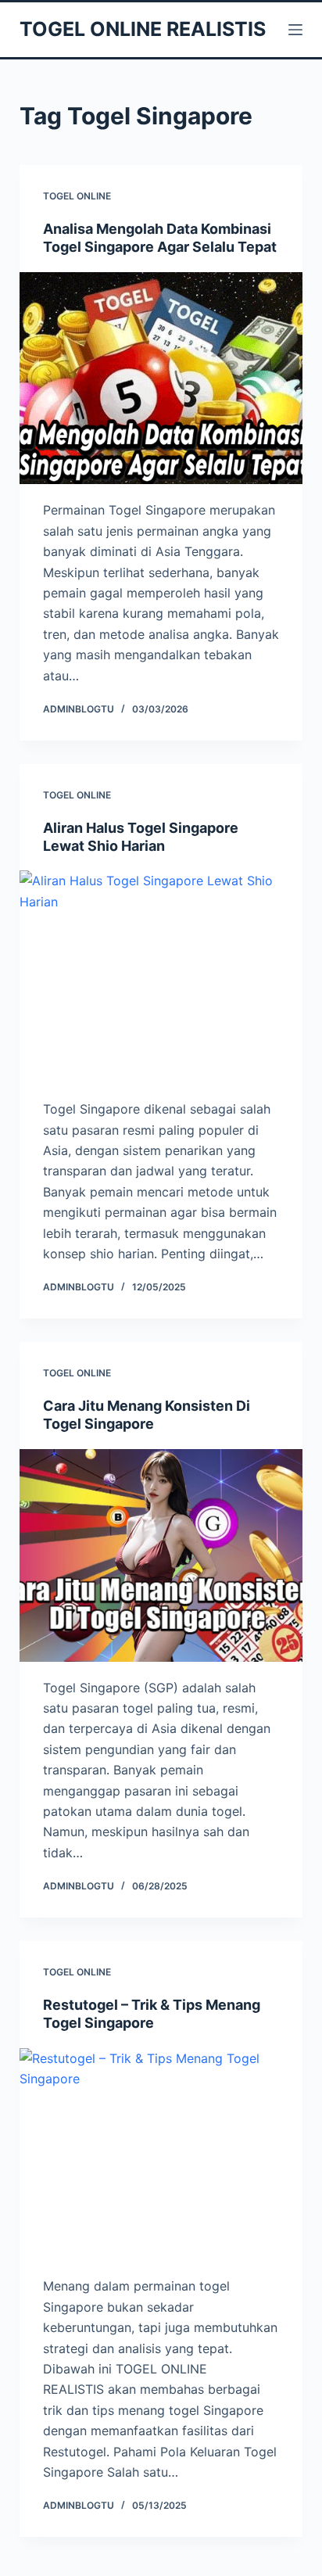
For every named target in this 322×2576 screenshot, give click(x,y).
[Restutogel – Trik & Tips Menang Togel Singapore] (161, 2154)
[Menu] (295, 30)
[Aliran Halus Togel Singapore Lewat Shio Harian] (161, 977)
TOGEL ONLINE (77, 196)
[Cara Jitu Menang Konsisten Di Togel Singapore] (161, 1555)
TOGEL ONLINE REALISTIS (143, 29)
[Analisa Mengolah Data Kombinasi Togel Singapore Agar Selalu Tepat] (161, 379)
